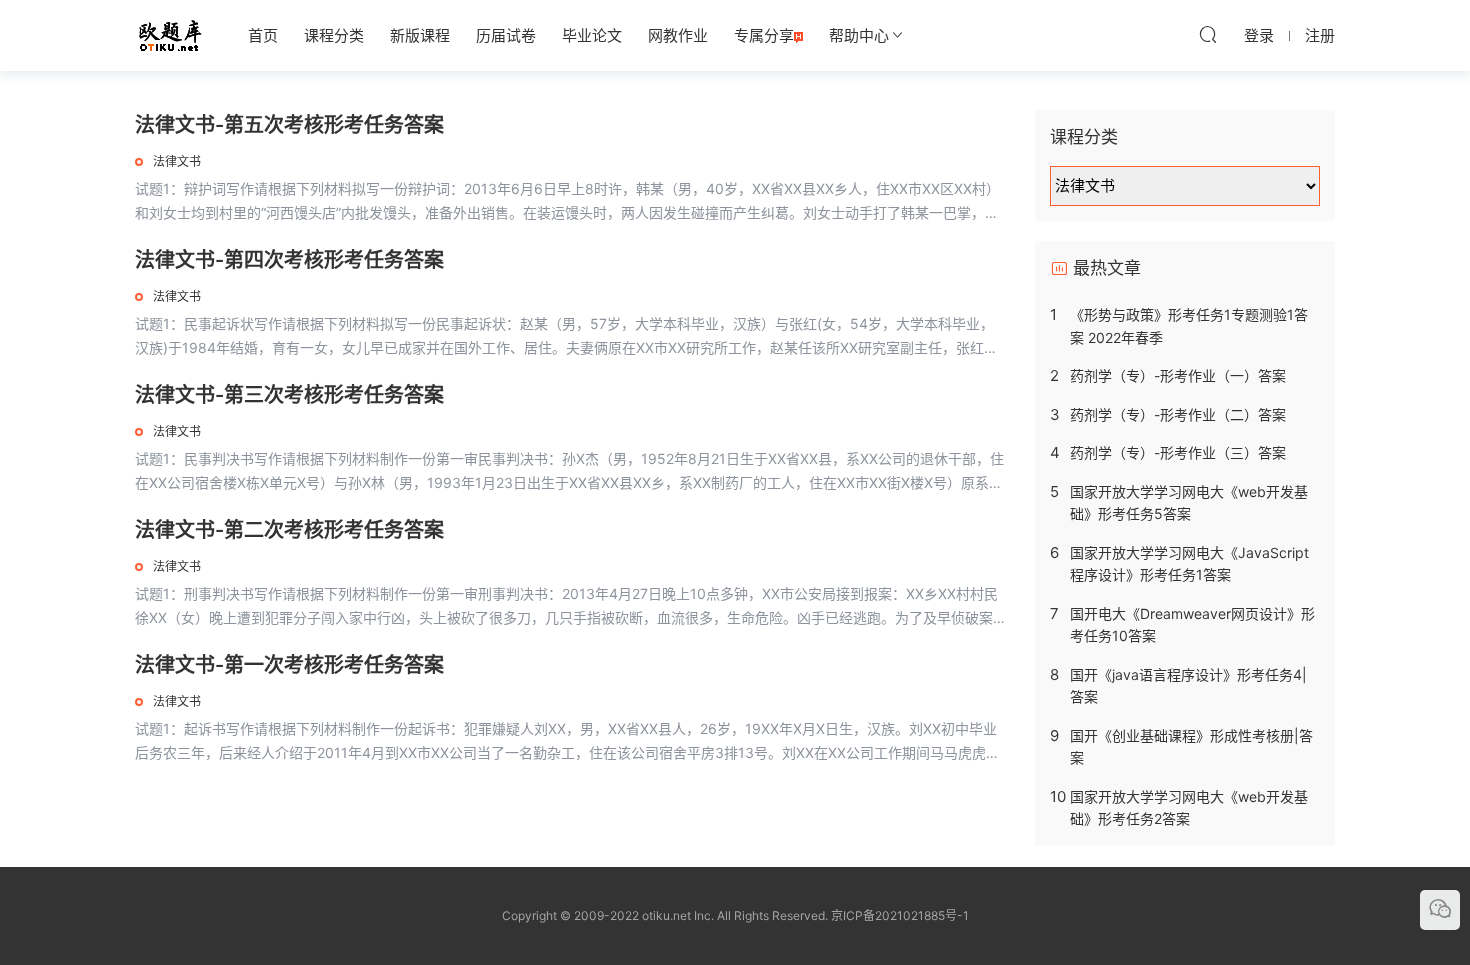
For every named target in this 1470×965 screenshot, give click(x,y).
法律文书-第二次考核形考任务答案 (289, 530)
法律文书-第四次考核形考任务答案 (289, 260)
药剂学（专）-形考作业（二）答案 (1178, 414)
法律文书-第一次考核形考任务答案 (289, 665)
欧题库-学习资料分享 (170, 35)
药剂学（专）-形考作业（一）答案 (1178, 375)
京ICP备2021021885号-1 (900, 915)
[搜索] (1208, 34)
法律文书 (177, 161)
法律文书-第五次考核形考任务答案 (289, 125)
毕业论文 (592, 35)
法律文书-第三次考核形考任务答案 (289, 395)
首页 (263, 35)
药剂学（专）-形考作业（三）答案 (1178, 452)
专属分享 (764, 35)
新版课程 (420, 35)
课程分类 (334, 35)
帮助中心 (859, 35)
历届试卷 (506, 35)
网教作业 (678, 35)
